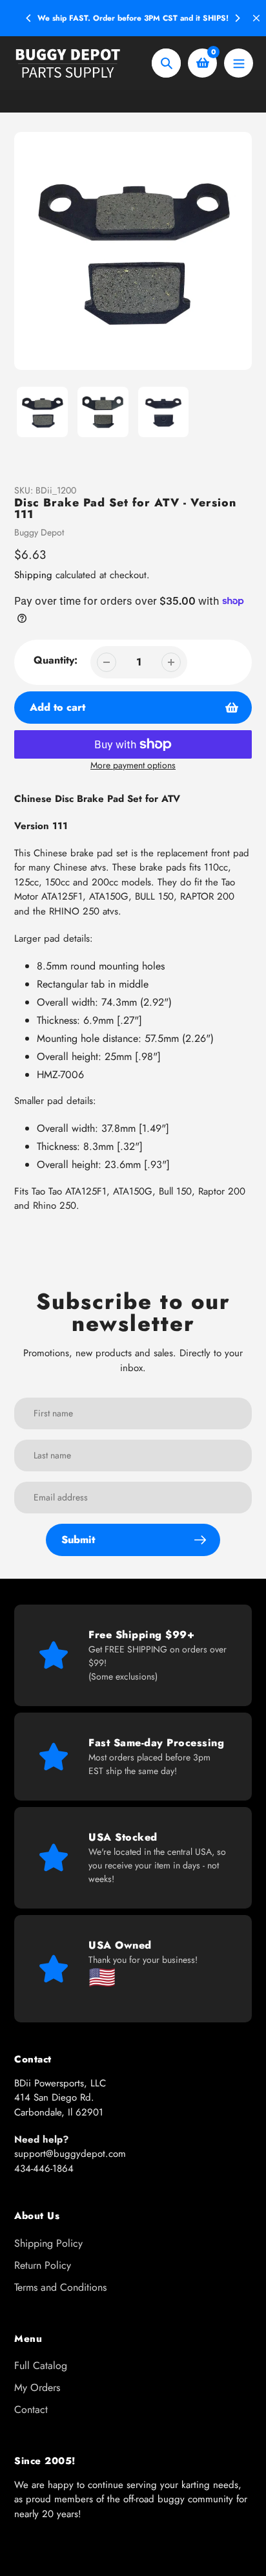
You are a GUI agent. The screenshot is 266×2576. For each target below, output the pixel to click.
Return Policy (43, 2265)
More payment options (133, 765)
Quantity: (56, 660)
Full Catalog (41, 2365)
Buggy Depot (39, 532)
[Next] (237, 18)
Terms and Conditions (60, 2287)
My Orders (37, 2387)
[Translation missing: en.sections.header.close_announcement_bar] (256, 18)
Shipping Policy (48, 2243)
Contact (31, 2409)
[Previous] (29, 18)
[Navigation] (239, 63)
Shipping (33, 575)
